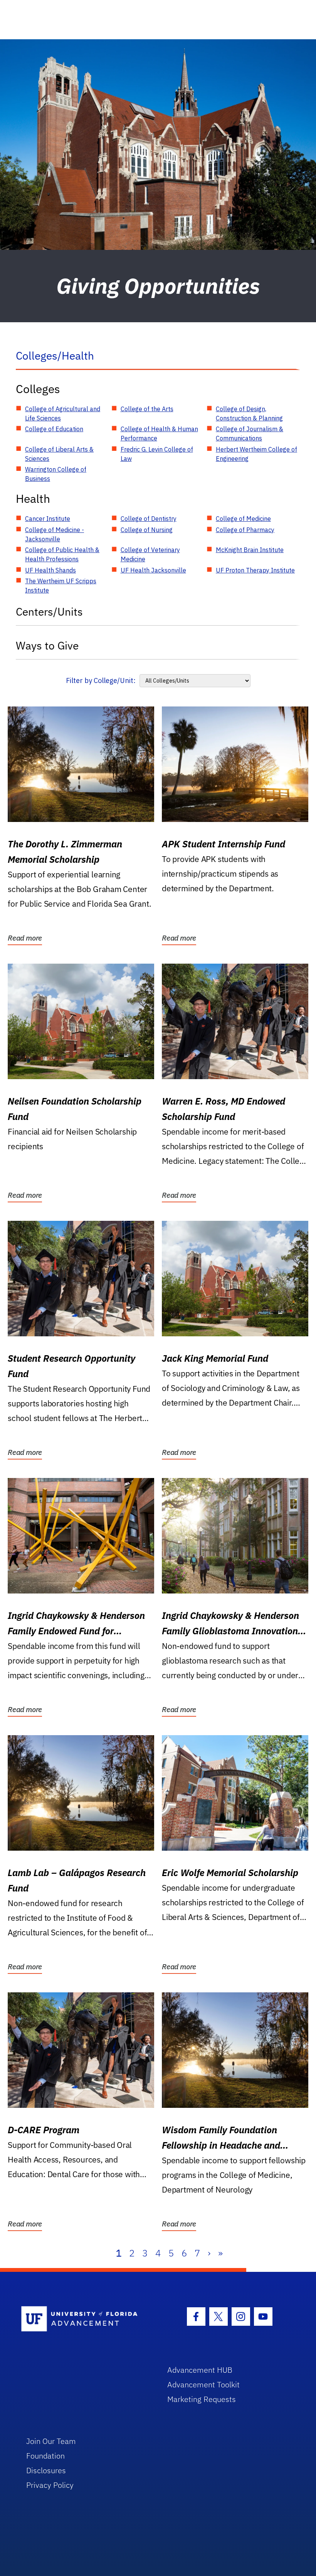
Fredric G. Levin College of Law (157, 454)
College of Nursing (147, 530)
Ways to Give (47, 645)
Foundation (45, 2456)
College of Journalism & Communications (250, 434)
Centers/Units (49, 612)
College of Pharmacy (245, 530)
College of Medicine (243, 519)
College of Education (54, 429)
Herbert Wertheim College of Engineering (256, 454)
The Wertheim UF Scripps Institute (61, 586)
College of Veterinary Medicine (150, 554)
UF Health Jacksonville (153, 570)
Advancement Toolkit (203, 2384)
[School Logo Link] (85, 2319)
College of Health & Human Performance (159, 434)
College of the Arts (147, 409)
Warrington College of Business (56, 474)
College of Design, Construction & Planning (249, 413)
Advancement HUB (200, 2370)
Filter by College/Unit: (101, 680)
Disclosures (46, 2470)
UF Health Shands (50, 570)
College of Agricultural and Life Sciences (63, 413)
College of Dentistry (149, 519)
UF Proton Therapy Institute (255, 570)
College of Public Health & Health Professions (62, 554)
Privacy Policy (50, 2485)
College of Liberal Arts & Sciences (59, 454)
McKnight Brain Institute (250, 550)
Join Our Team (51, 2441)
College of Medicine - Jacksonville (55, 534)
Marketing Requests (202, 2399)
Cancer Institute (48, 519)
